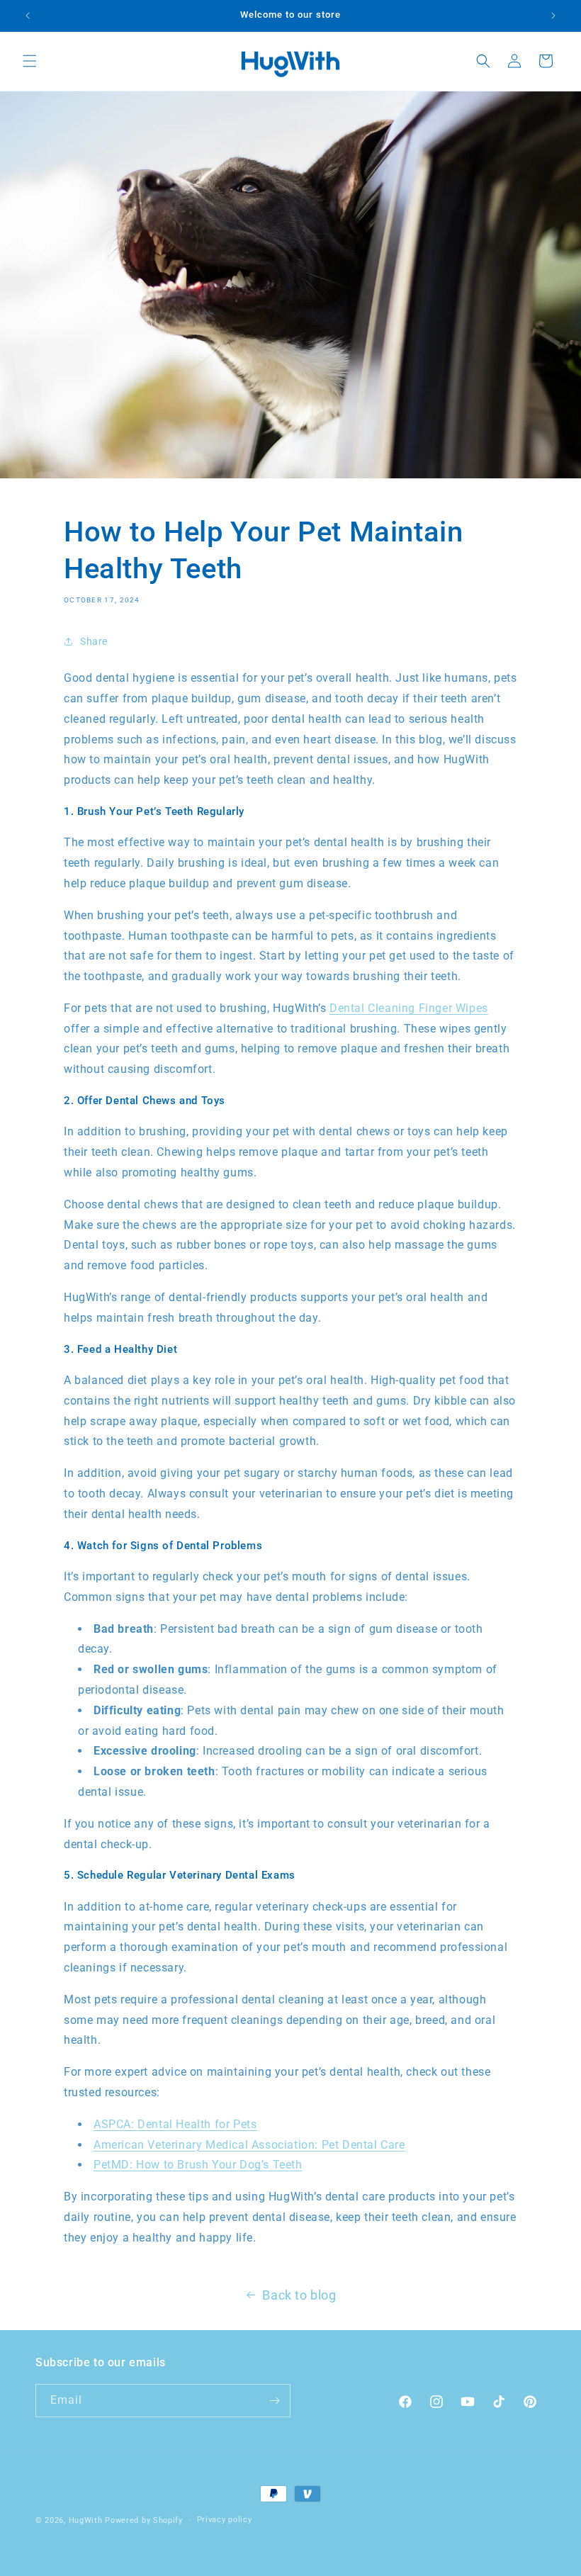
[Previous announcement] (28, 16)
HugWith (86, 2520)
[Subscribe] (274, 2401)
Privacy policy (225, 2520)
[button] (30, 61)
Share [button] (94, 641)
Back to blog (299, 2295)
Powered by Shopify (144, 2520)
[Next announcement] (553, 16)
